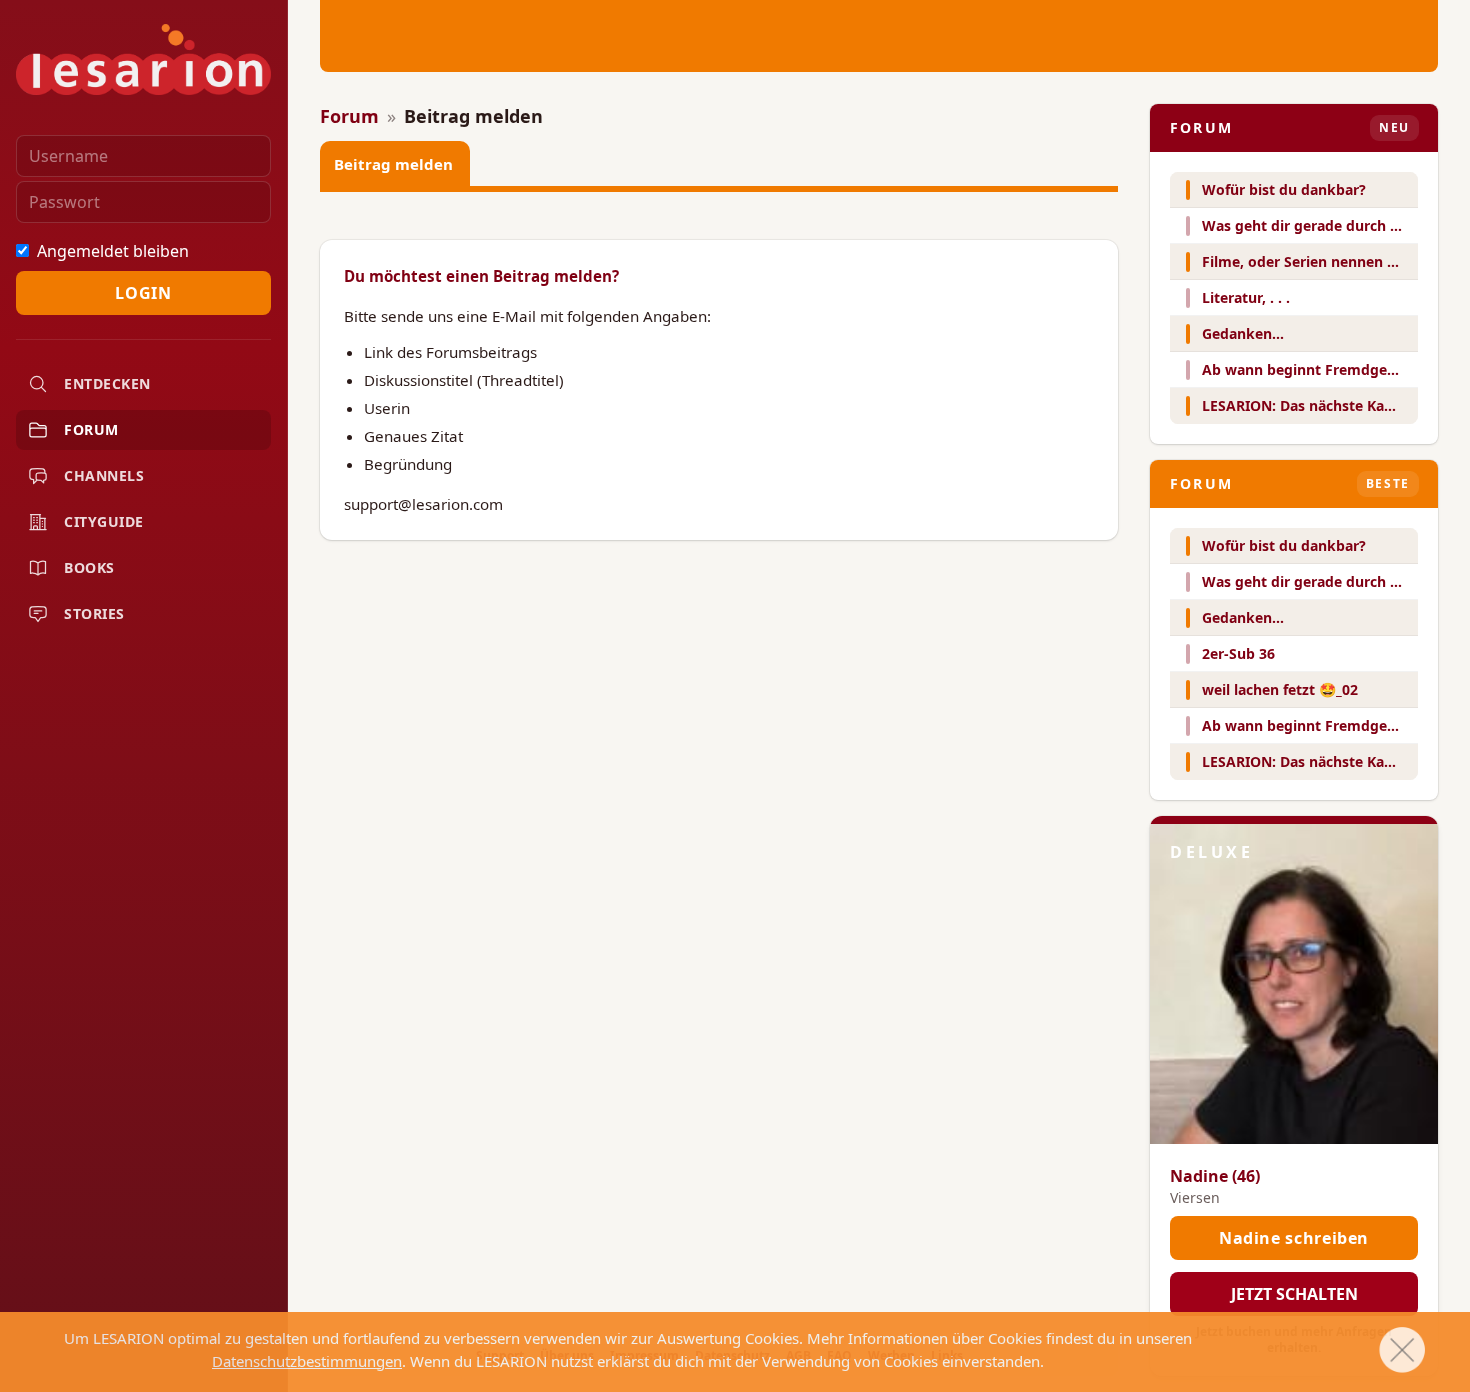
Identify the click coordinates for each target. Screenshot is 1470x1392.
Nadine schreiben (1294, 1238)
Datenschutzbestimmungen (307, 1361)
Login (143, 293)
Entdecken (107, 383)
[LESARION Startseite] (143, 59)
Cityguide (104, 521)
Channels (104, 475)
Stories (94, 613)
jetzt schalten (1294, 1294)
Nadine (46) (1215, 1176)
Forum (91, 429)
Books (89, 567)
